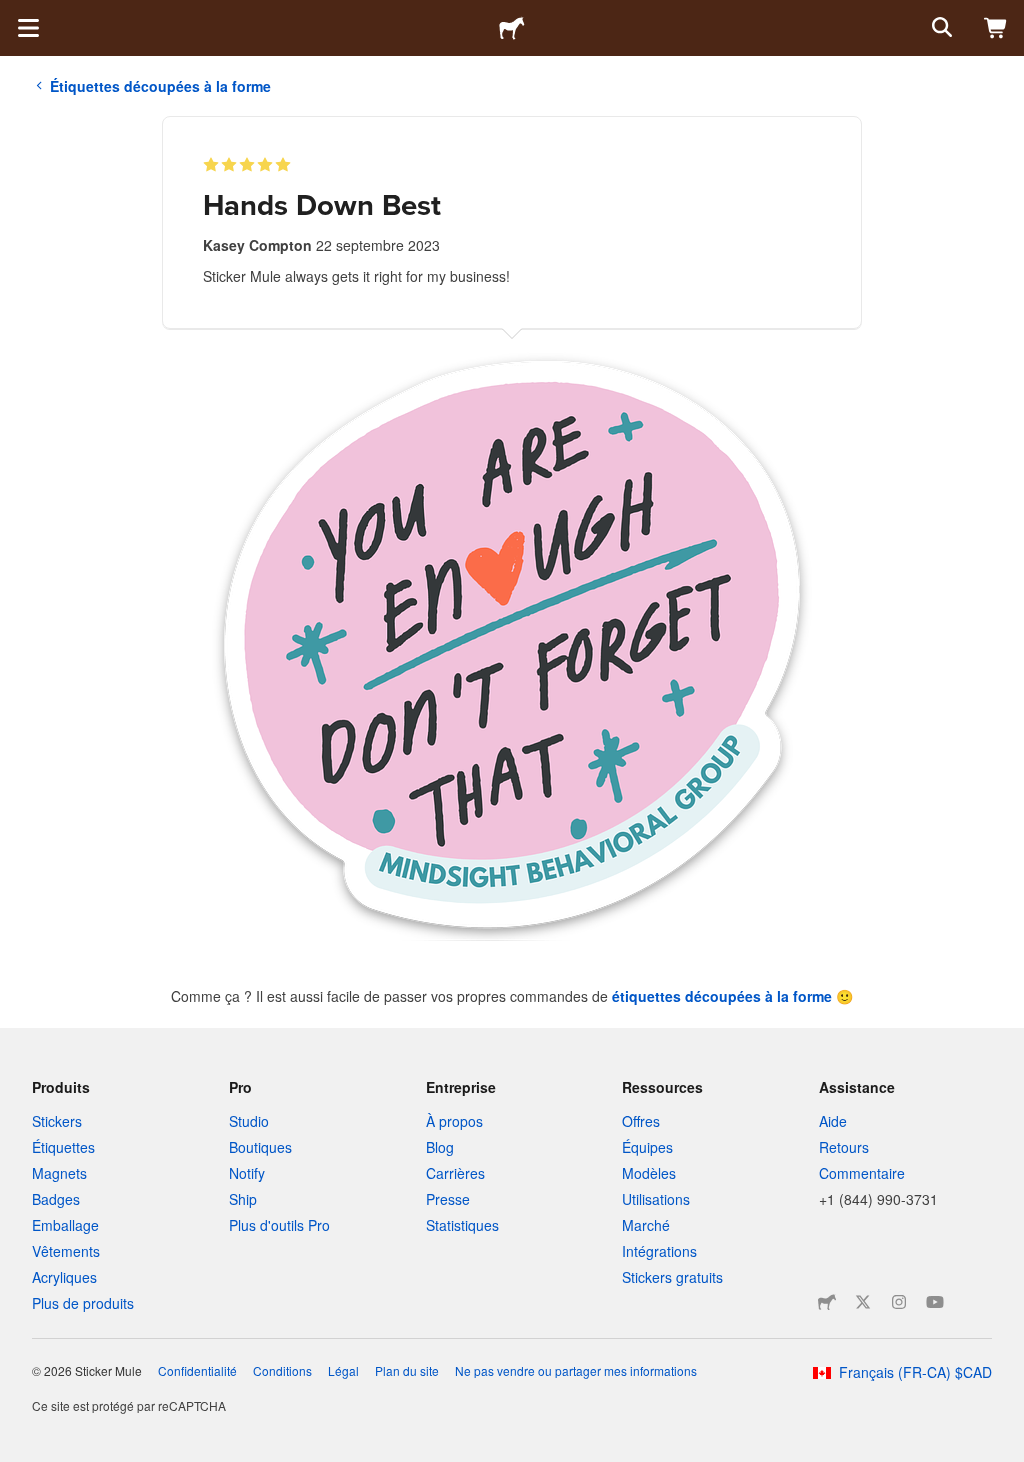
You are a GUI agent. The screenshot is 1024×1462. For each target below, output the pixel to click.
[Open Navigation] (28, 28)
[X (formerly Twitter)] (863, 1302)
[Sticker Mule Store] (827, 1302)
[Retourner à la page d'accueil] (512, 28)
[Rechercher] (940, 28)
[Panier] (996, 28)
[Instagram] (899, 1302)
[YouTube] (935, 1302)
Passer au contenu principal (15, 15)
